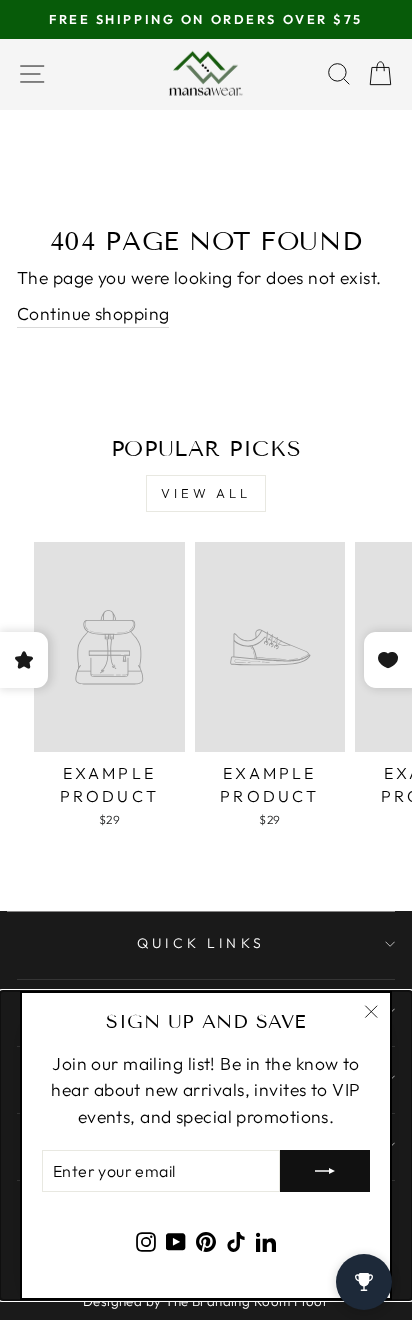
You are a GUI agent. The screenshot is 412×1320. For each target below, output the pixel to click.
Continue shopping (93, 314)
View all (206, 493)
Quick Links (201, 943)
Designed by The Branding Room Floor (206, 1301)
